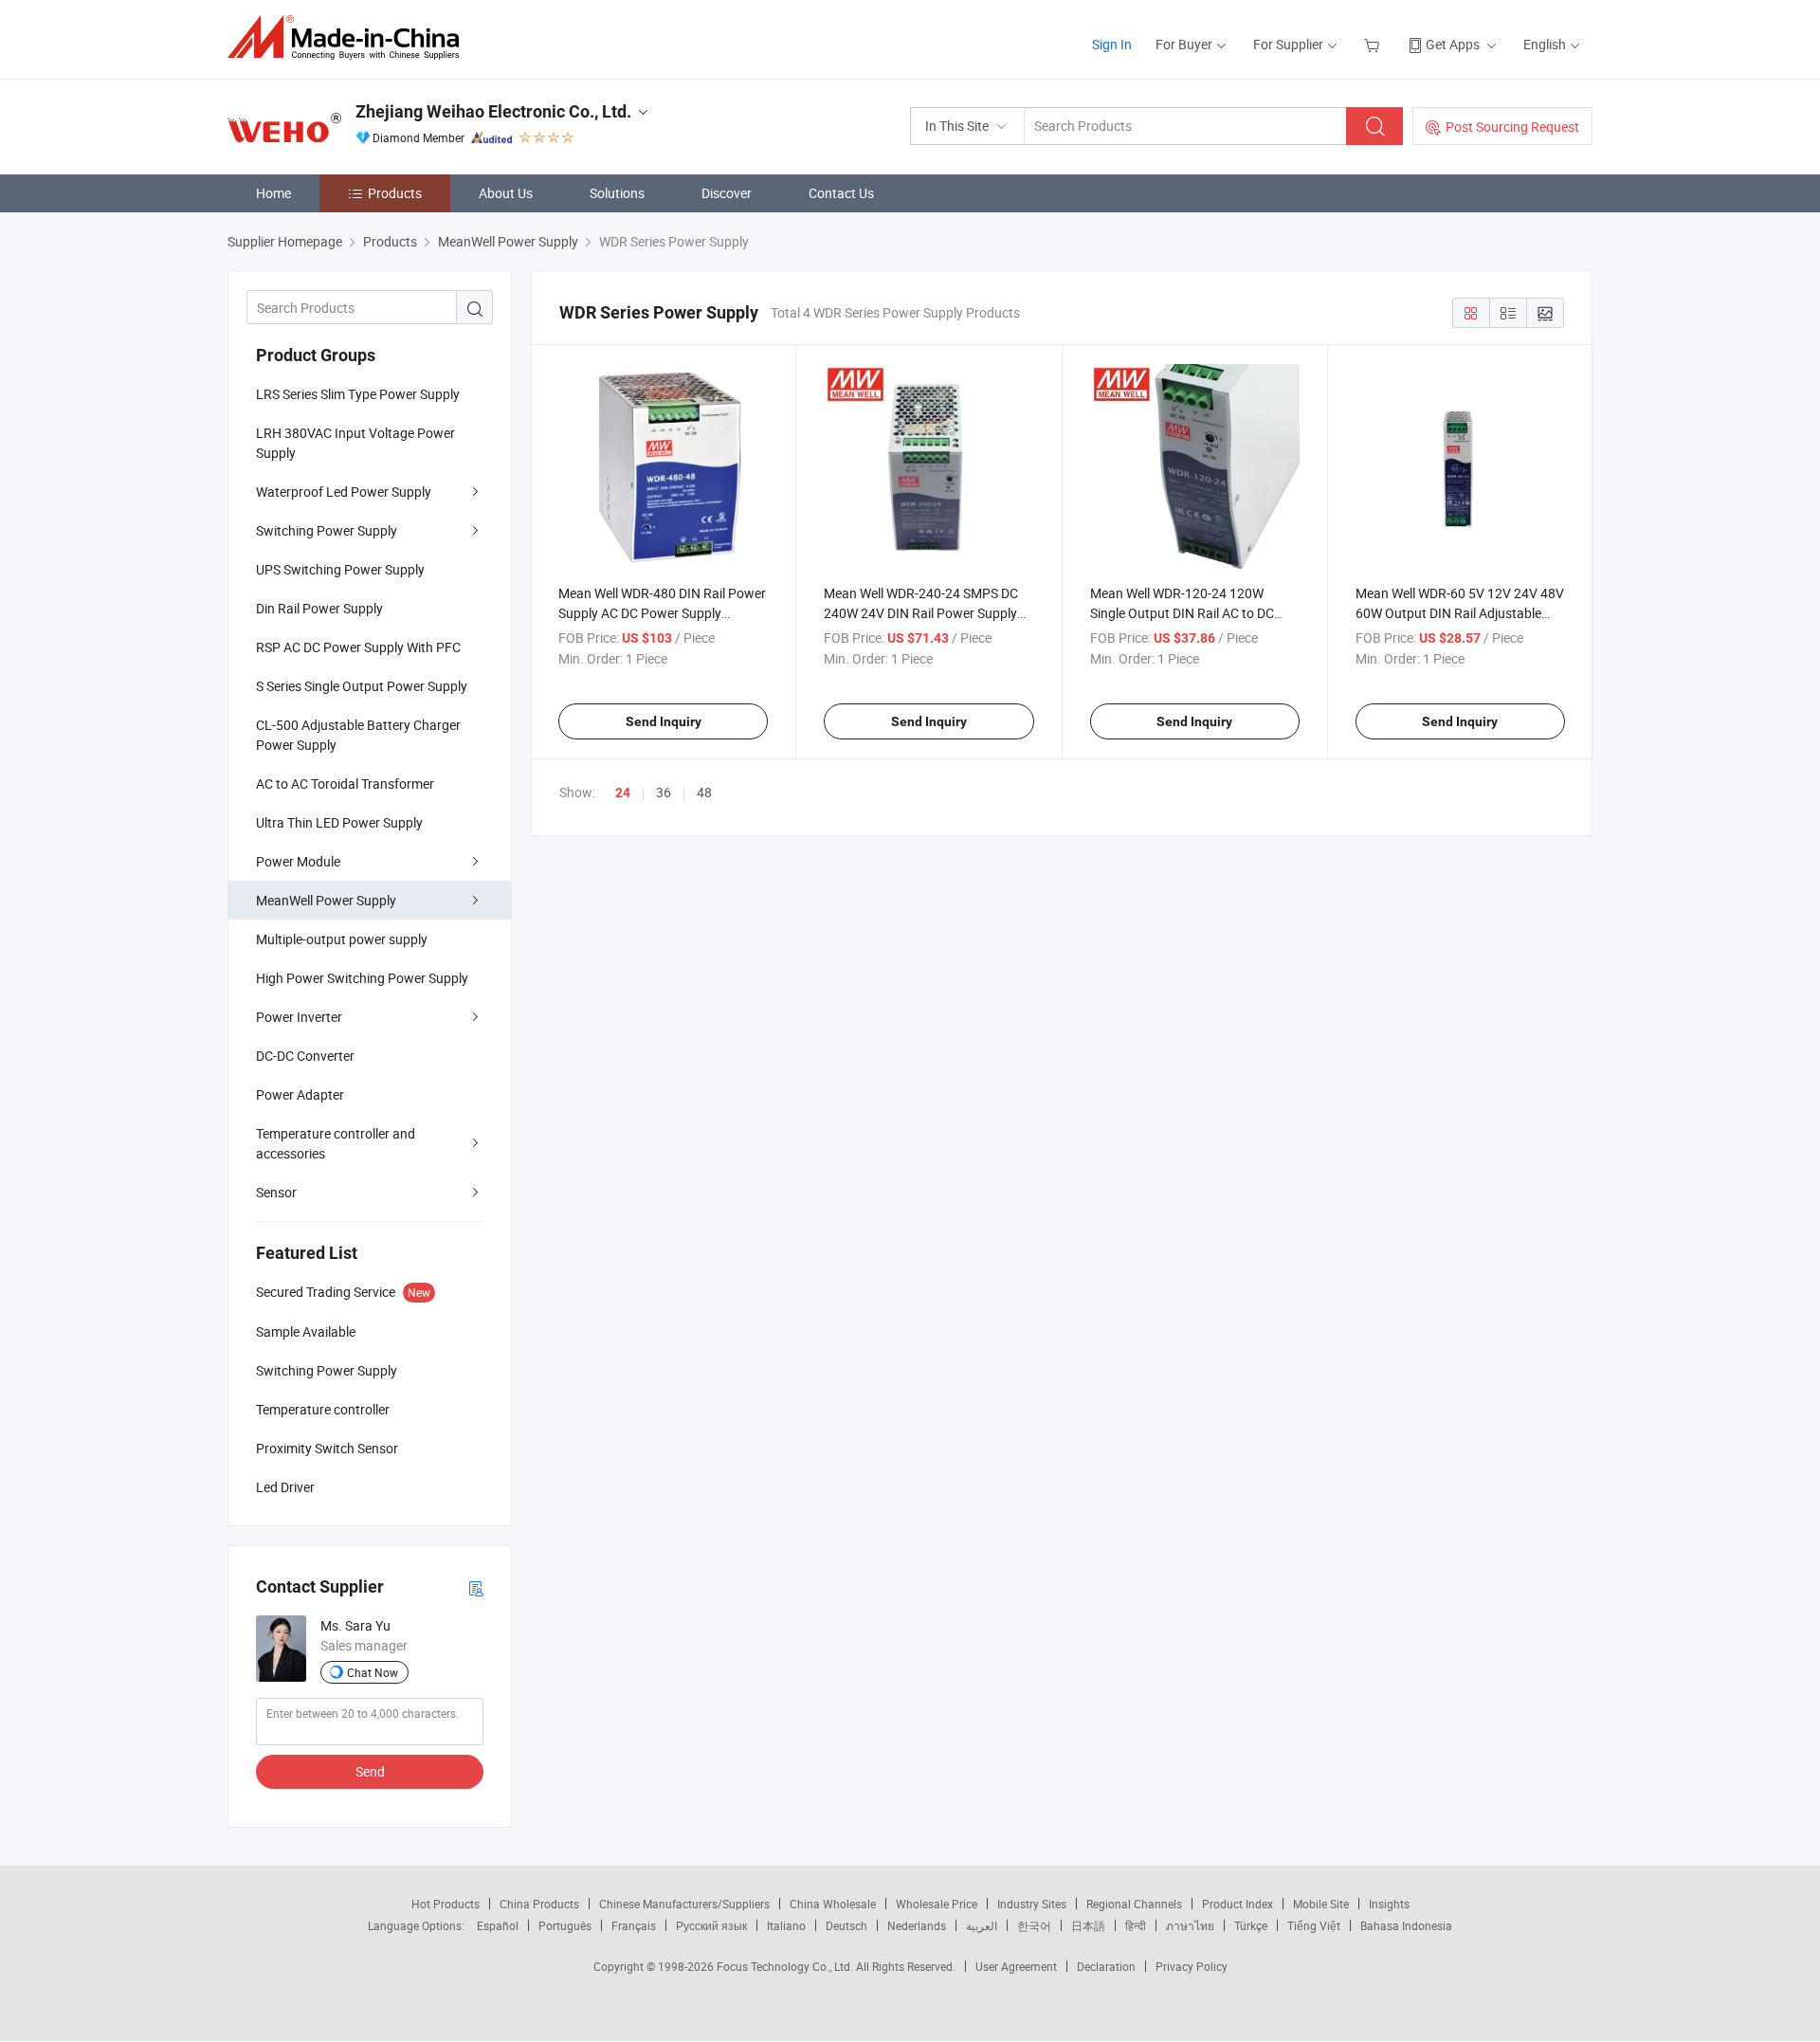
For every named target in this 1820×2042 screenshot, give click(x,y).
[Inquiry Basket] (1374, 44)
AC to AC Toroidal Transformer (345, 784)
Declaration (1106, 1966)
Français (634, 1925)
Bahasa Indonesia (1406, 1925)
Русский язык (711, 1925)
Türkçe (1251, 1925)
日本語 (1088, 1925)
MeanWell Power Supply (326, 900)
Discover (727, 193)
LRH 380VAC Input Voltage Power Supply (355, 443)
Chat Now (373, 1672)
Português (565, 1925)
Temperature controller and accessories (336, 1143)
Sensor (276, 1192)
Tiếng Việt (1314, 1925)
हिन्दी (1136, 1925)
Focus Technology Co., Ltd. (786, 1966)
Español (498, 1925)
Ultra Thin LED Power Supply (339, 822)
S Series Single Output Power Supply (362, 686)
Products (395, 193)
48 (704, 792)
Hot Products (446, 1904)
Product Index (1238, 1904)
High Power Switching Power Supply (362, 978)
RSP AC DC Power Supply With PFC (358, 647)
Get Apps (1453, 44)
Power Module (298, 861)
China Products (539, 1904)
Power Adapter (300, 1094)
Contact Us (841, 193)
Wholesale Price (937, 1904)
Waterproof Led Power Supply (344, 492)
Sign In (1112, 44)
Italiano (786, 1925)
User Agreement (1016, 1966)
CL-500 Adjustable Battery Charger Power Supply (358, 735)
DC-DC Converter (305, 1056)
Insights (1389, 1904)
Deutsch (846, 1925)
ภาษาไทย (1190, 1925)
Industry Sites (1032, 1904)
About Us (506, 193)
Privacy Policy (1192, 1966)
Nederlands (917, 1925)
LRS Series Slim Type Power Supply (358, 394)
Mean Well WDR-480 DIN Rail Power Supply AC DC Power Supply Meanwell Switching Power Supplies (663, 613)
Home (273, 193)
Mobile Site (1321, 1904)
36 (664, 792)
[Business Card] (476, 1587)
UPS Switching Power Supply (340, 569)
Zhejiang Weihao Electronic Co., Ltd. (493, 111)
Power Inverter (299, 1017)
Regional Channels (1134, 1904)
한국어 (1034, 1925)
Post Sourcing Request (1512, 127)
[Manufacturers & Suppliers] (349, 37)
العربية (982, 1925)
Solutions (617, 193)
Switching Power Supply (327, 530)
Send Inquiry (664, 721)
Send (370, 1771)
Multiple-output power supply (342, 939)
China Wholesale (833, 1904)
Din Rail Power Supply (319, 608)
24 (623, 793)
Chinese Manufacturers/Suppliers (684, 1904)
